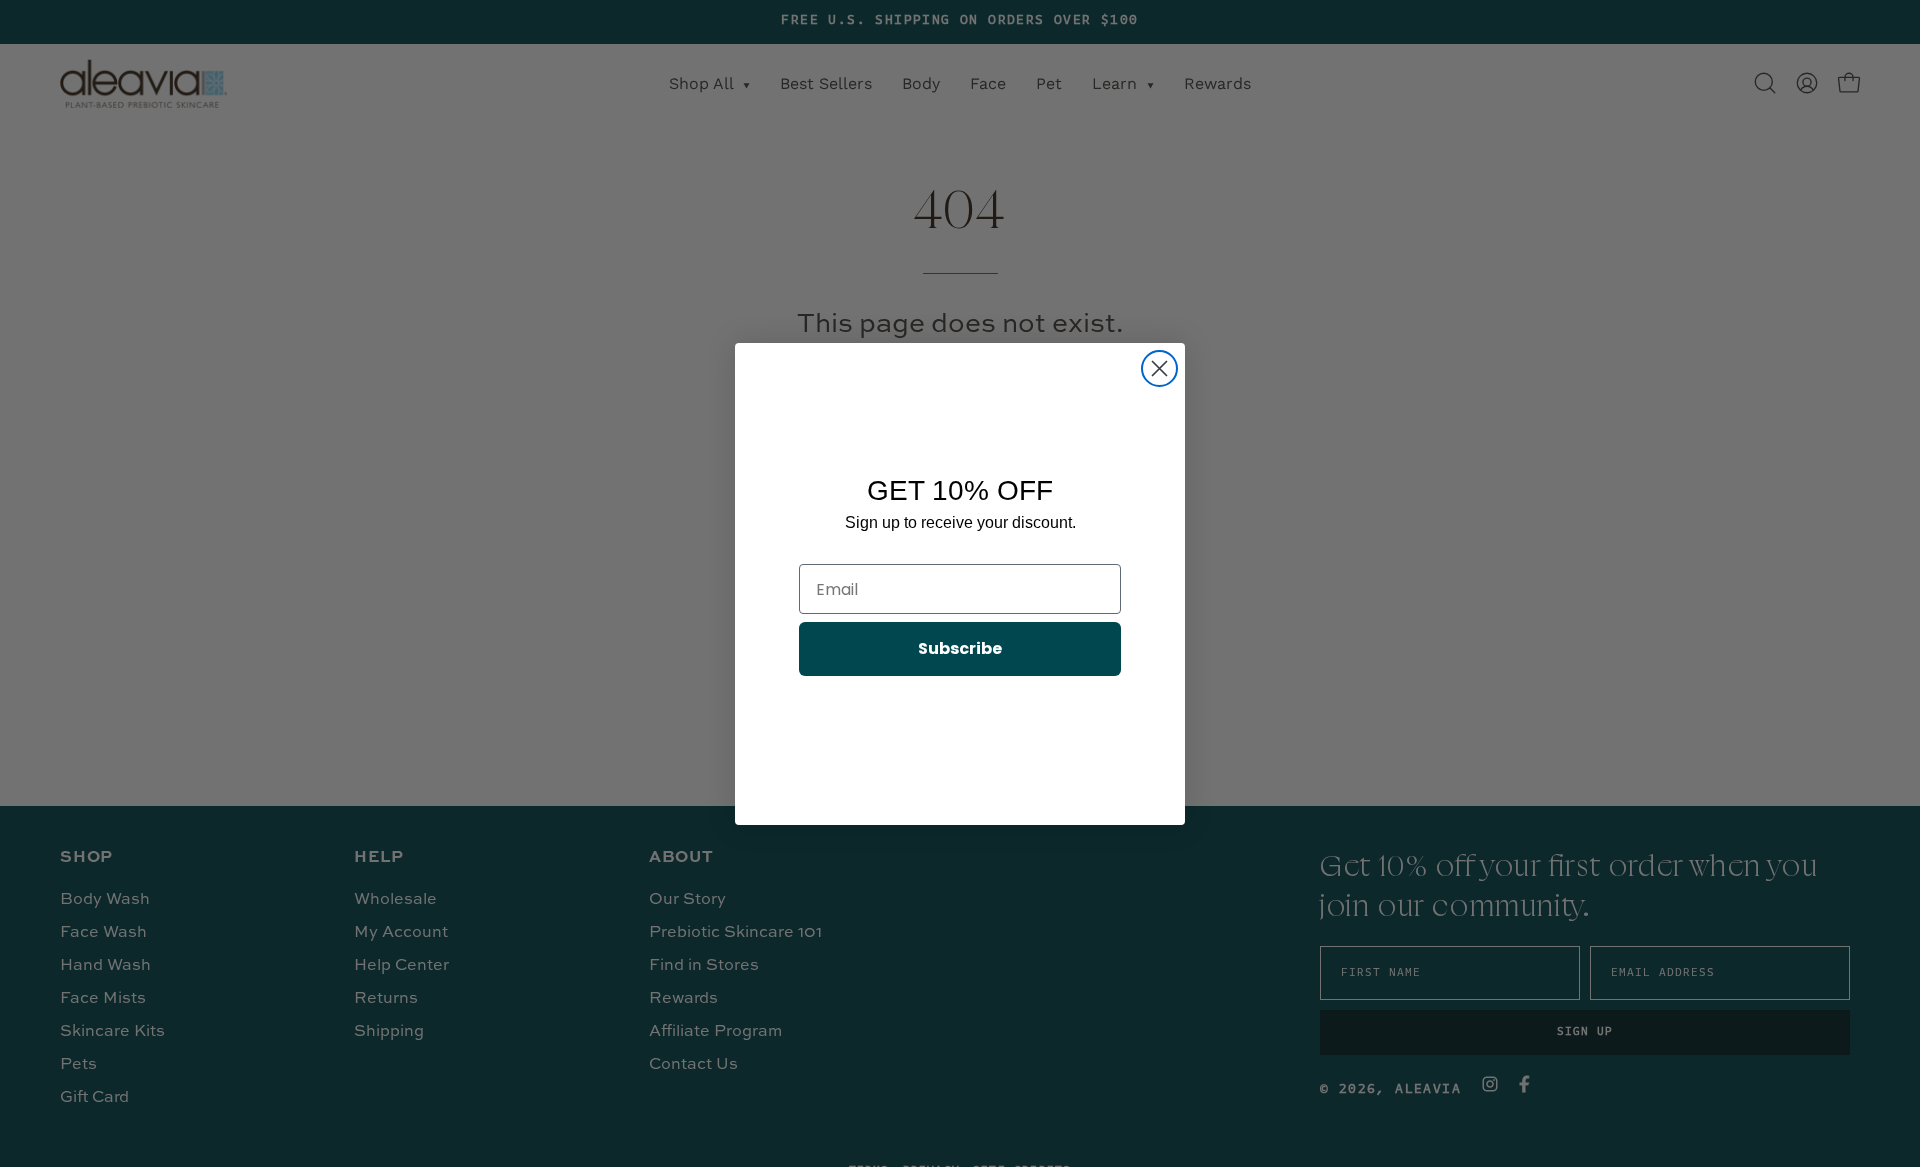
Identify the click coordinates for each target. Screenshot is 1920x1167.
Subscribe (960, 648)
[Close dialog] (1159, 368)
